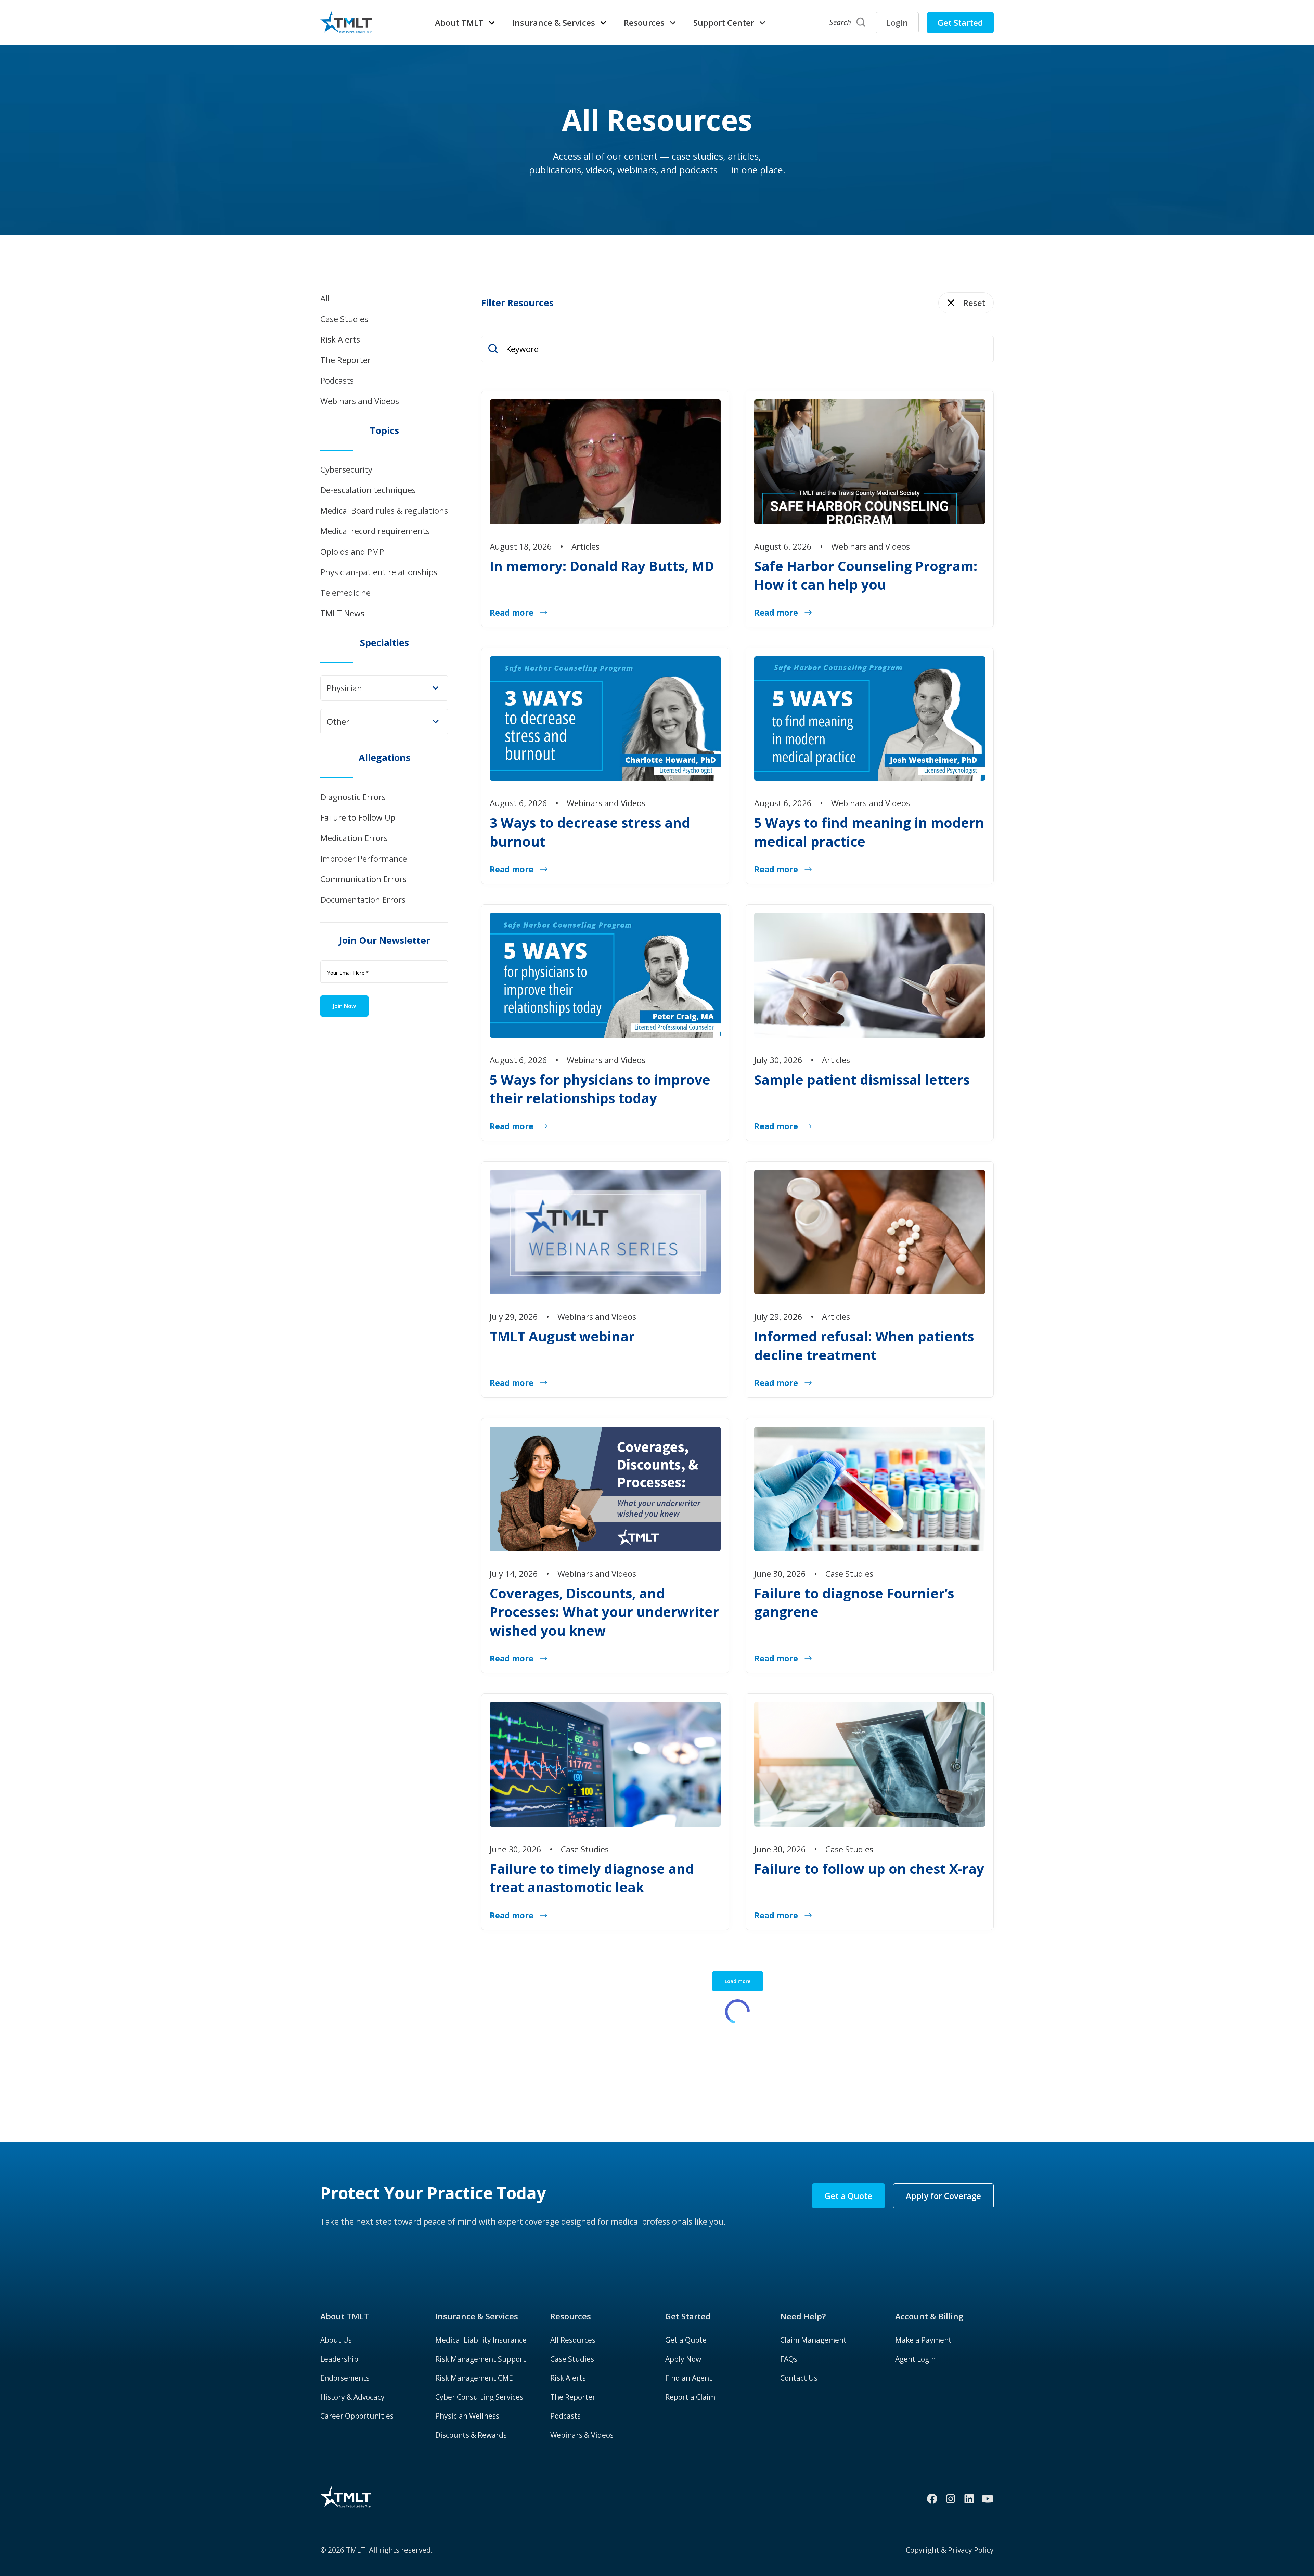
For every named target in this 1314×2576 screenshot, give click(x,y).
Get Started (960, 22)
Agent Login (915, 2359)
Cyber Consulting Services (479, 2397)
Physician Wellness (467, 2416)
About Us (336, 2340)
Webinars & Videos (582, 2435)
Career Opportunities (357, 2416)
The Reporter (573, 2397)
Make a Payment (923, 2340)
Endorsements (345, 2378)
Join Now (344, 1006)
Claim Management (813, 2340)
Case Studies (572, 2359)
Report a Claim (690, 2397)
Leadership (339, 2359)
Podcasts (565, 2416)
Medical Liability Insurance (481, 2340)
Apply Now (683, 2359)
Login (897, 22)
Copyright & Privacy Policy (950, 2550)
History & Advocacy (352, 2397)
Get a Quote (848, 2196)
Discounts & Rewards (471, 2435)
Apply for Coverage (943, 2196)
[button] (465, 23)
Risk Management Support (481, 2359)
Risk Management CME (474, 2378)
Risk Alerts (568, 2378)
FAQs (789, 2359)
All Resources (573, 2340)
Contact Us (799, 2378)
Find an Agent (689, 2378)
